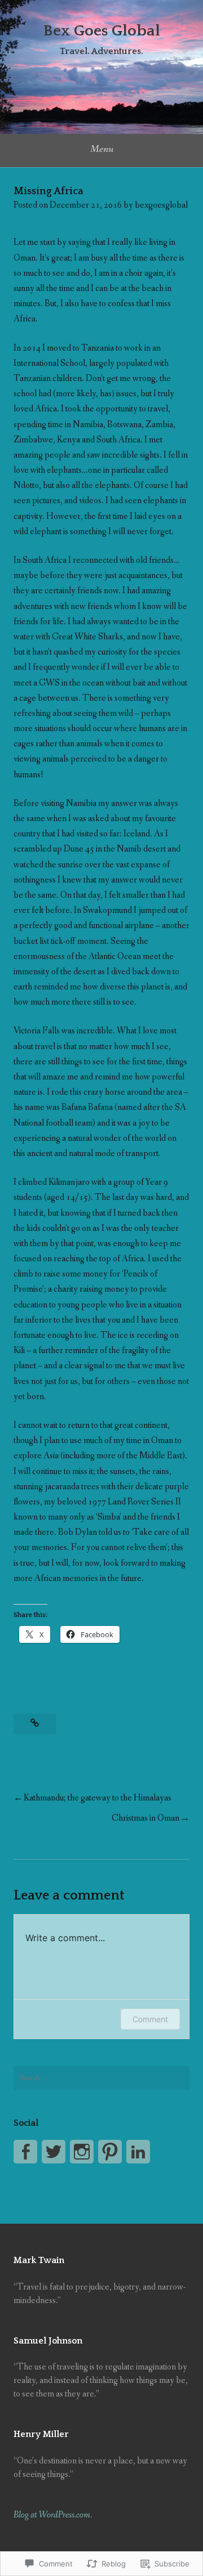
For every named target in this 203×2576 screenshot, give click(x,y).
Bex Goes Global (101, 31)
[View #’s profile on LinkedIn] (138, 2152)
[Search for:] (101, 2078)
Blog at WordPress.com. (53, 2515)
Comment (150, 2019)
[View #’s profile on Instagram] (82, 2152)
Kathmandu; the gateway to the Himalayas (98, 1798)
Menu (102, 149)
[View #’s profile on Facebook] (25, 2152)
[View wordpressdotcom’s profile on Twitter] (54, 2152)
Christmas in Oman (145, 1818)
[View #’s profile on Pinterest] (110, 2152)
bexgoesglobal (161, 205)
